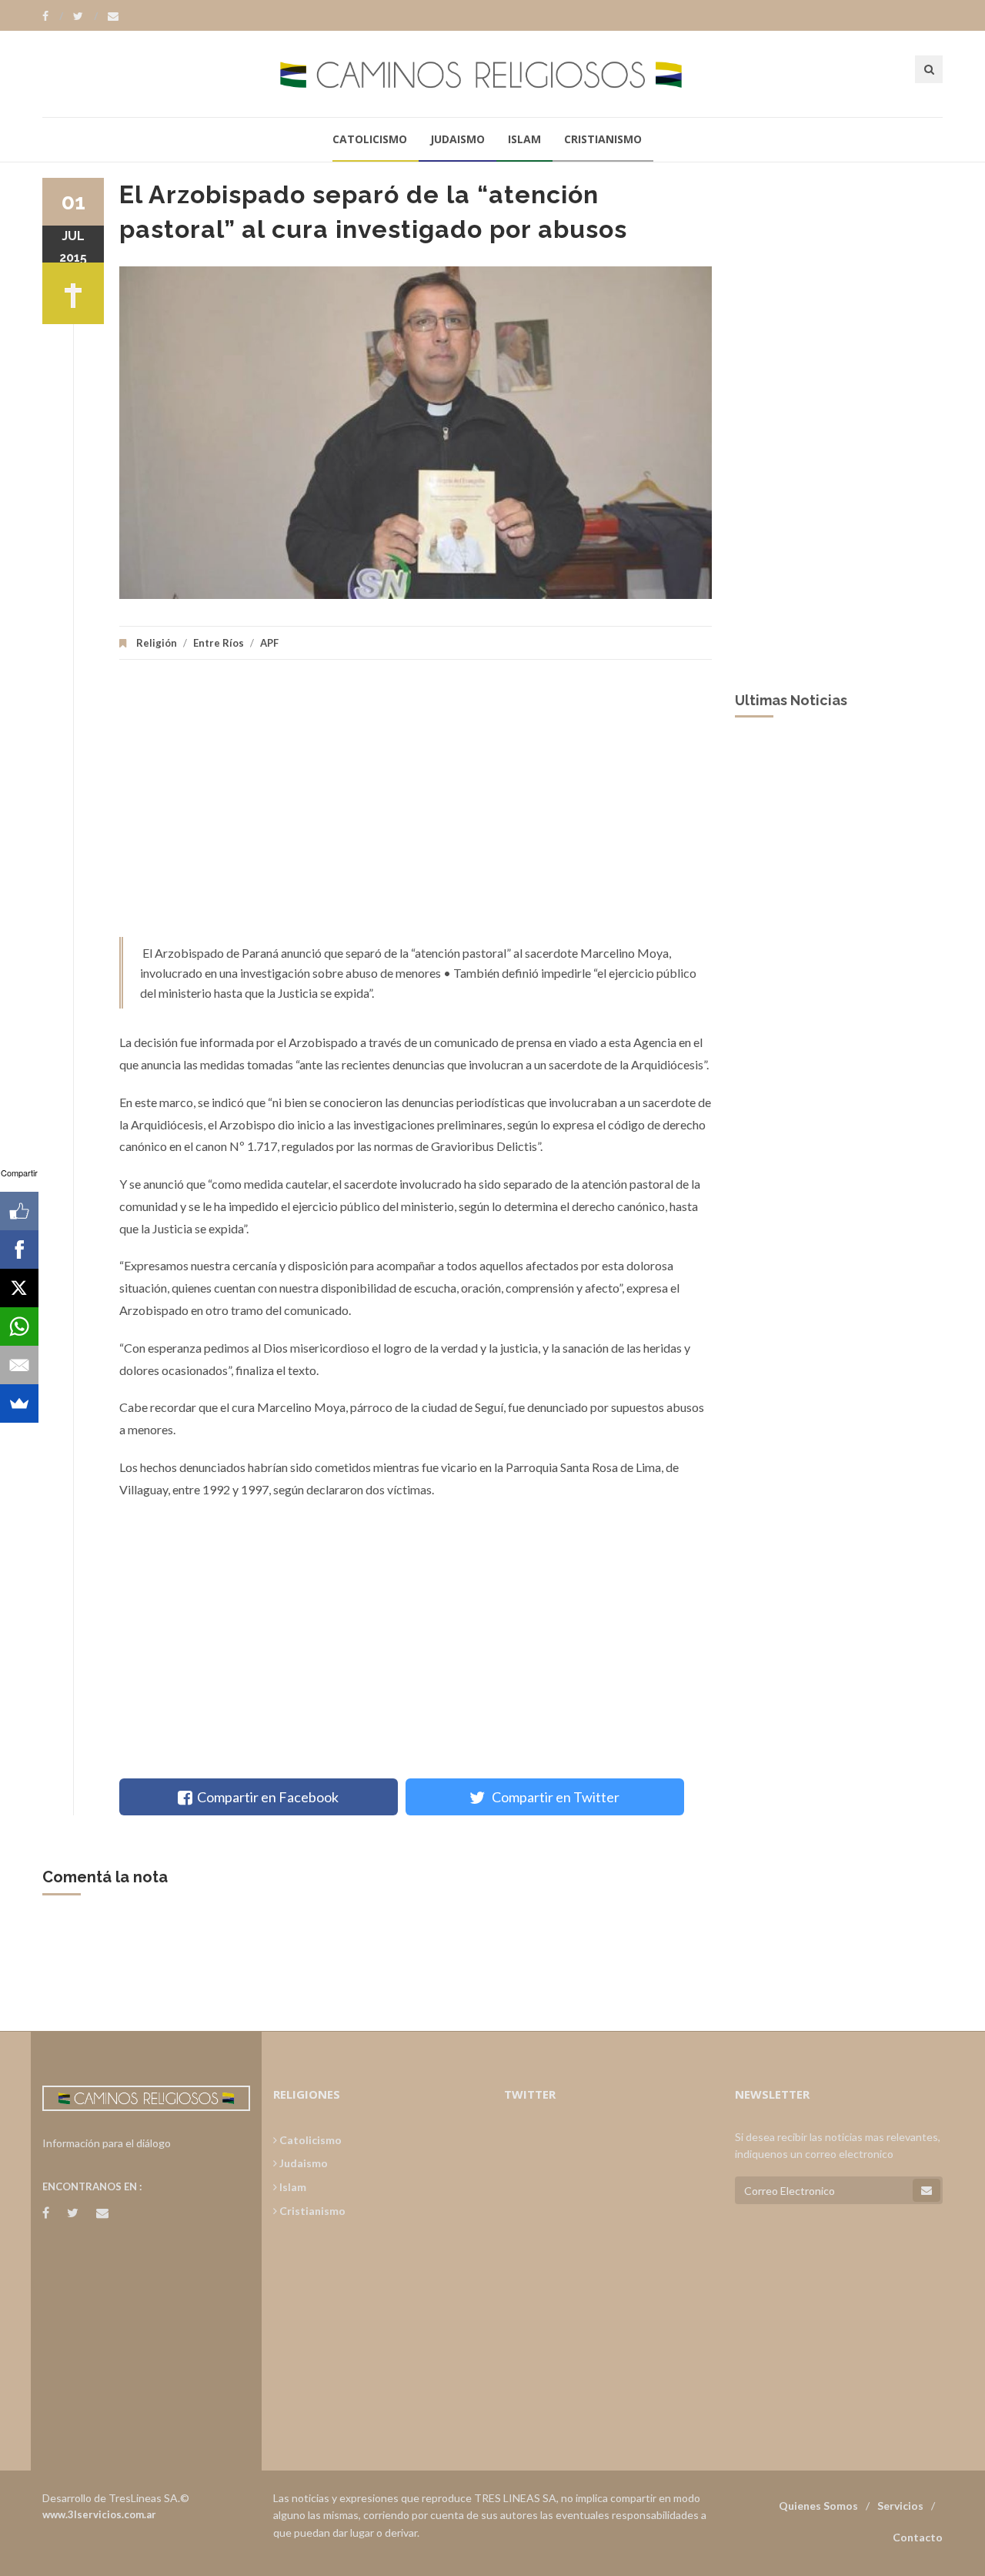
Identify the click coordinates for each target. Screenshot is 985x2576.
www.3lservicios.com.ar (99, 2514)
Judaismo (457, 139)
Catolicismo (370, 139)
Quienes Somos (818, 2506)
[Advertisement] (416, 806)
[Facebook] (53, 16)
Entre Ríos (219, 643)
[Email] (19, 1365)
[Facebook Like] (19, 1211)
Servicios (900, 2506)
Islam (524, 139)
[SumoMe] (19, 1403)
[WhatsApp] (19, 1326)
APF (269, 643)
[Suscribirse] (927, 2190)
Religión (157, 643)
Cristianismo (603, 139)
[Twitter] (85, 16)
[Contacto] (113, 16)
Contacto (918, 2537)
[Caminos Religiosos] (492, 74)
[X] (19, 1288)
